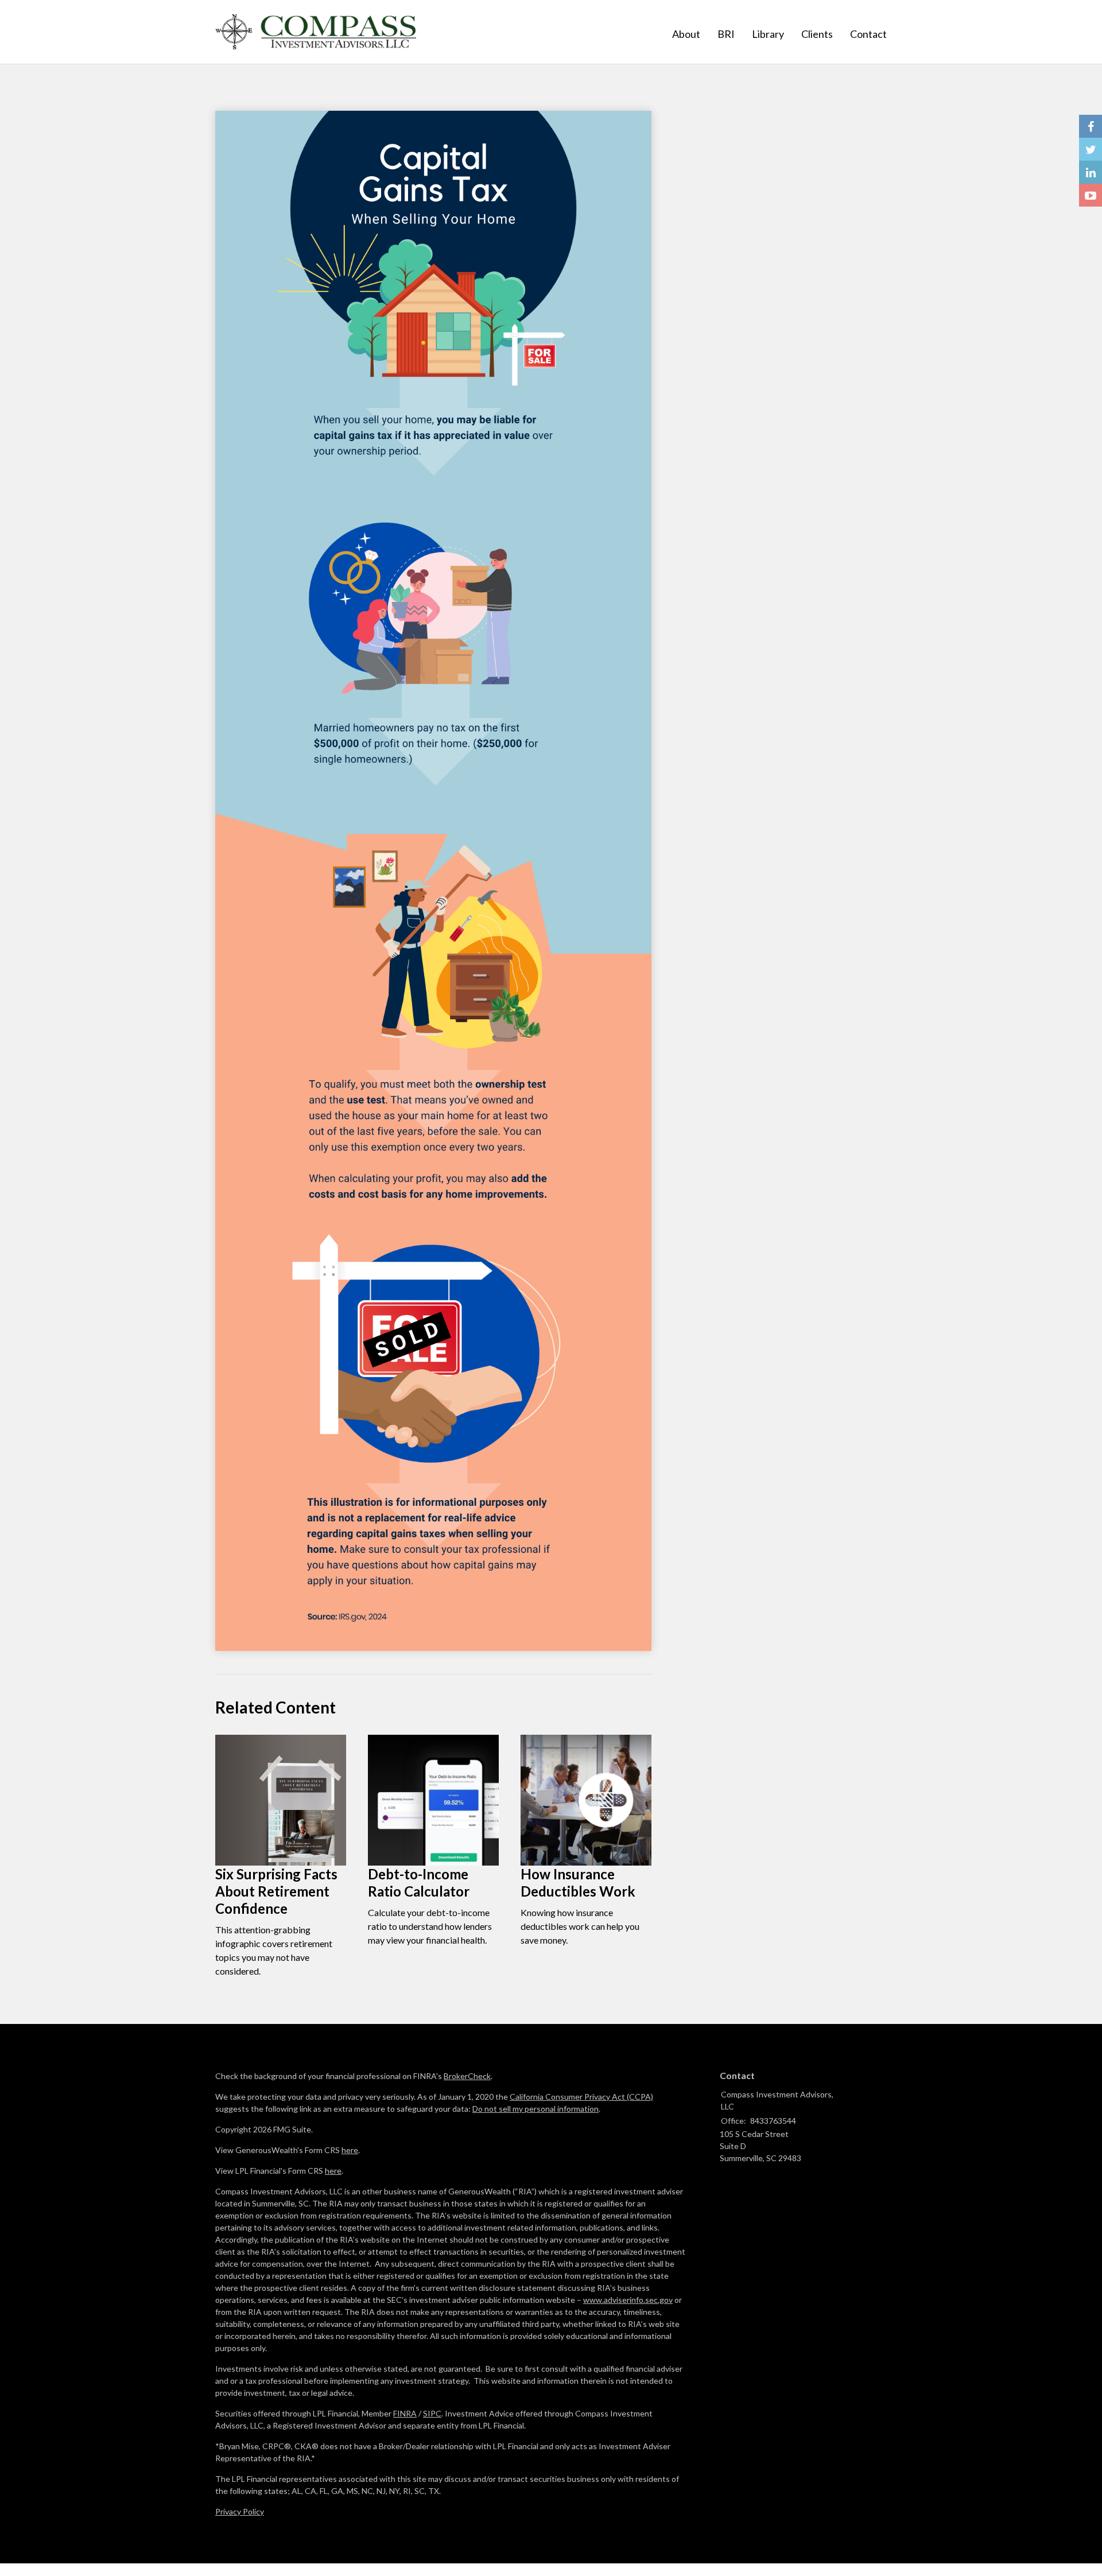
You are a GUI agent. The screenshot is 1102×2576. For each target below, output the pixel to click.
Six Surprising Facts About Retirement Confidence (276, 1891)
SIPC (432, 2413)
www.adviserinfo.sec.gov (628, 2300)
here (350, 2150)
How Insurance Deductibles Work (578, 1883)
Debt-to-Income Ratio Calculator (419, 1883)
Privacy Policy (240, 2511)
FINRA (405, 2413)
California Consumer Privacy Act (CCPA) (581, 2097)
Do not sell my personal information (536, 2109)
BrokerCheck (467, 2076)
